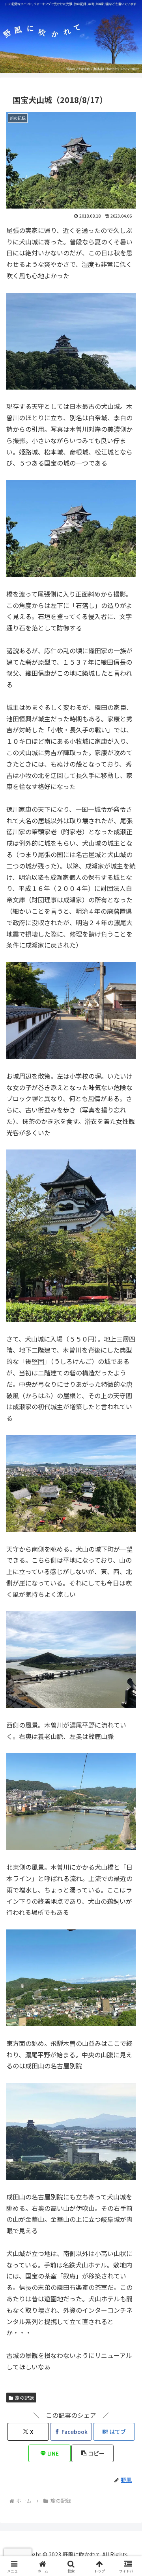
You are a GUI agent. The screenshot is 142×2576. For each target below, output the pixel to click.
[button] (92, 2453)
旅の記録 (24, 2398)
